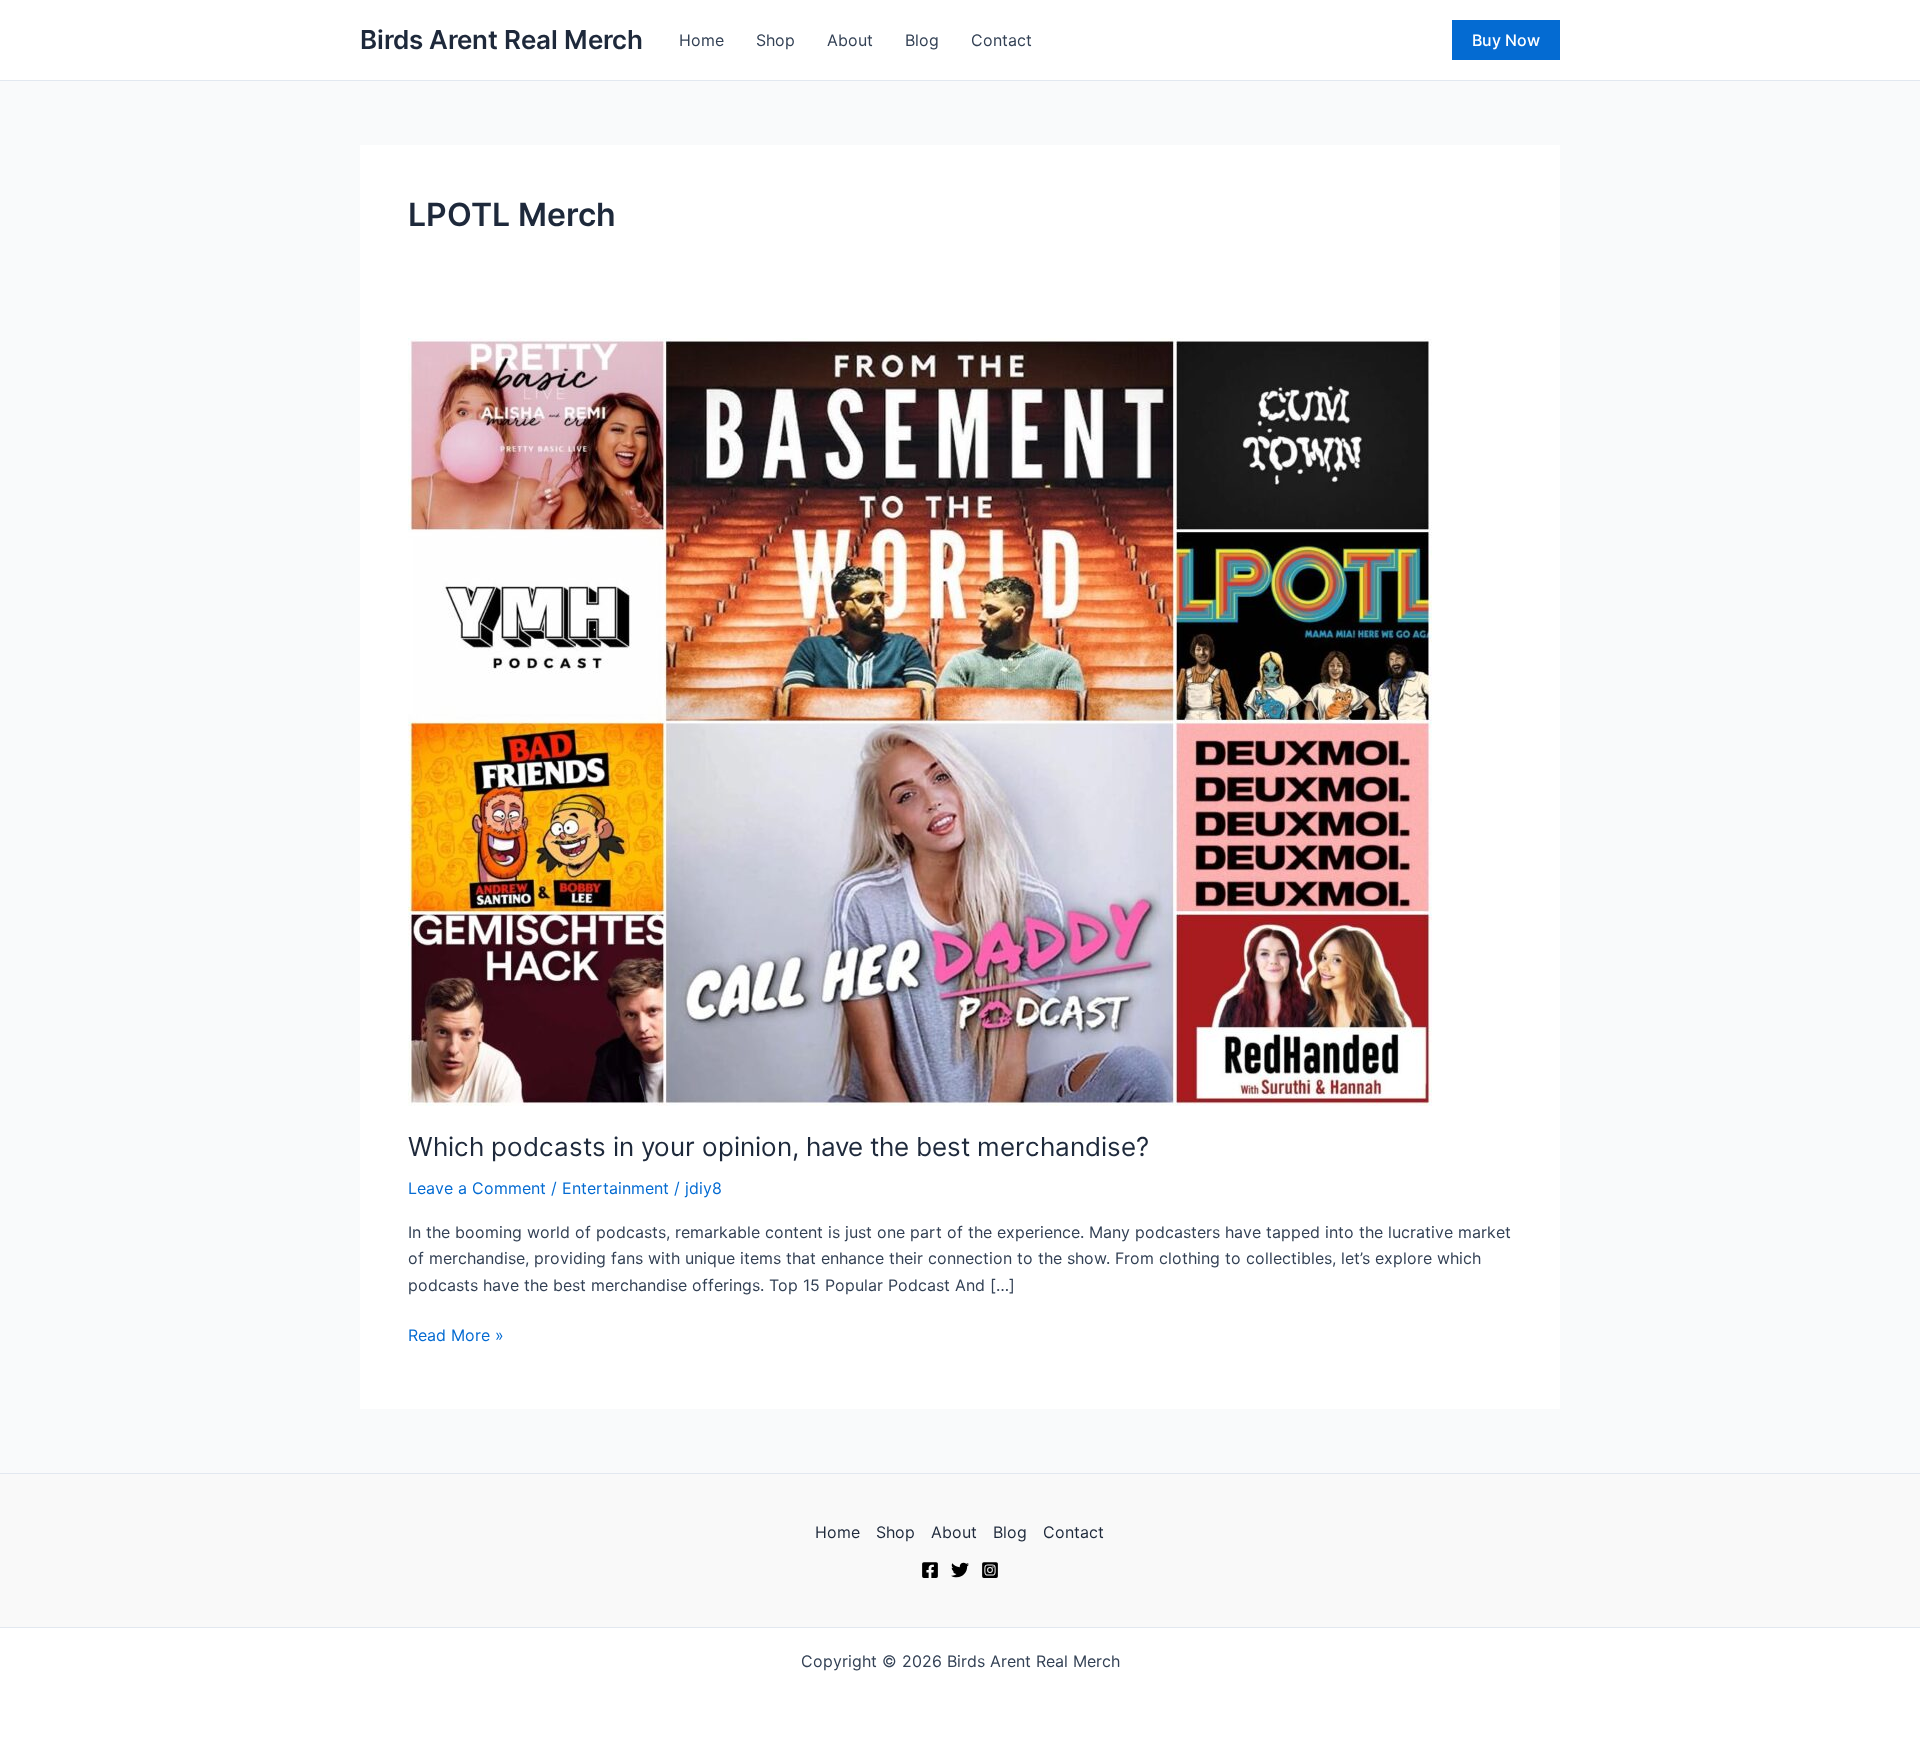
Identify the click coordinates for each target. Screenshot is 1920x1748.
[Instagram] (990, 1570)
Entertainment (615, 1188)
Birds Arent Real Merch (501, 39)
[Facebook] (930, 1570)
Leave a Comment (477, 1188)
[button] (1506, 40)
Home (701, 40)
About (850, 40)
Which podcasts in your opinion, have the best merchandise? (778, 1146)
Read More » (456, 1333)
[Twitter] (960, 1570)
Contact (1001, 40)
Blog (922, 40)
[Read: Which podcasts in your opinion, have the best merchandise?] (920, 720)
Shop (775, 40)
